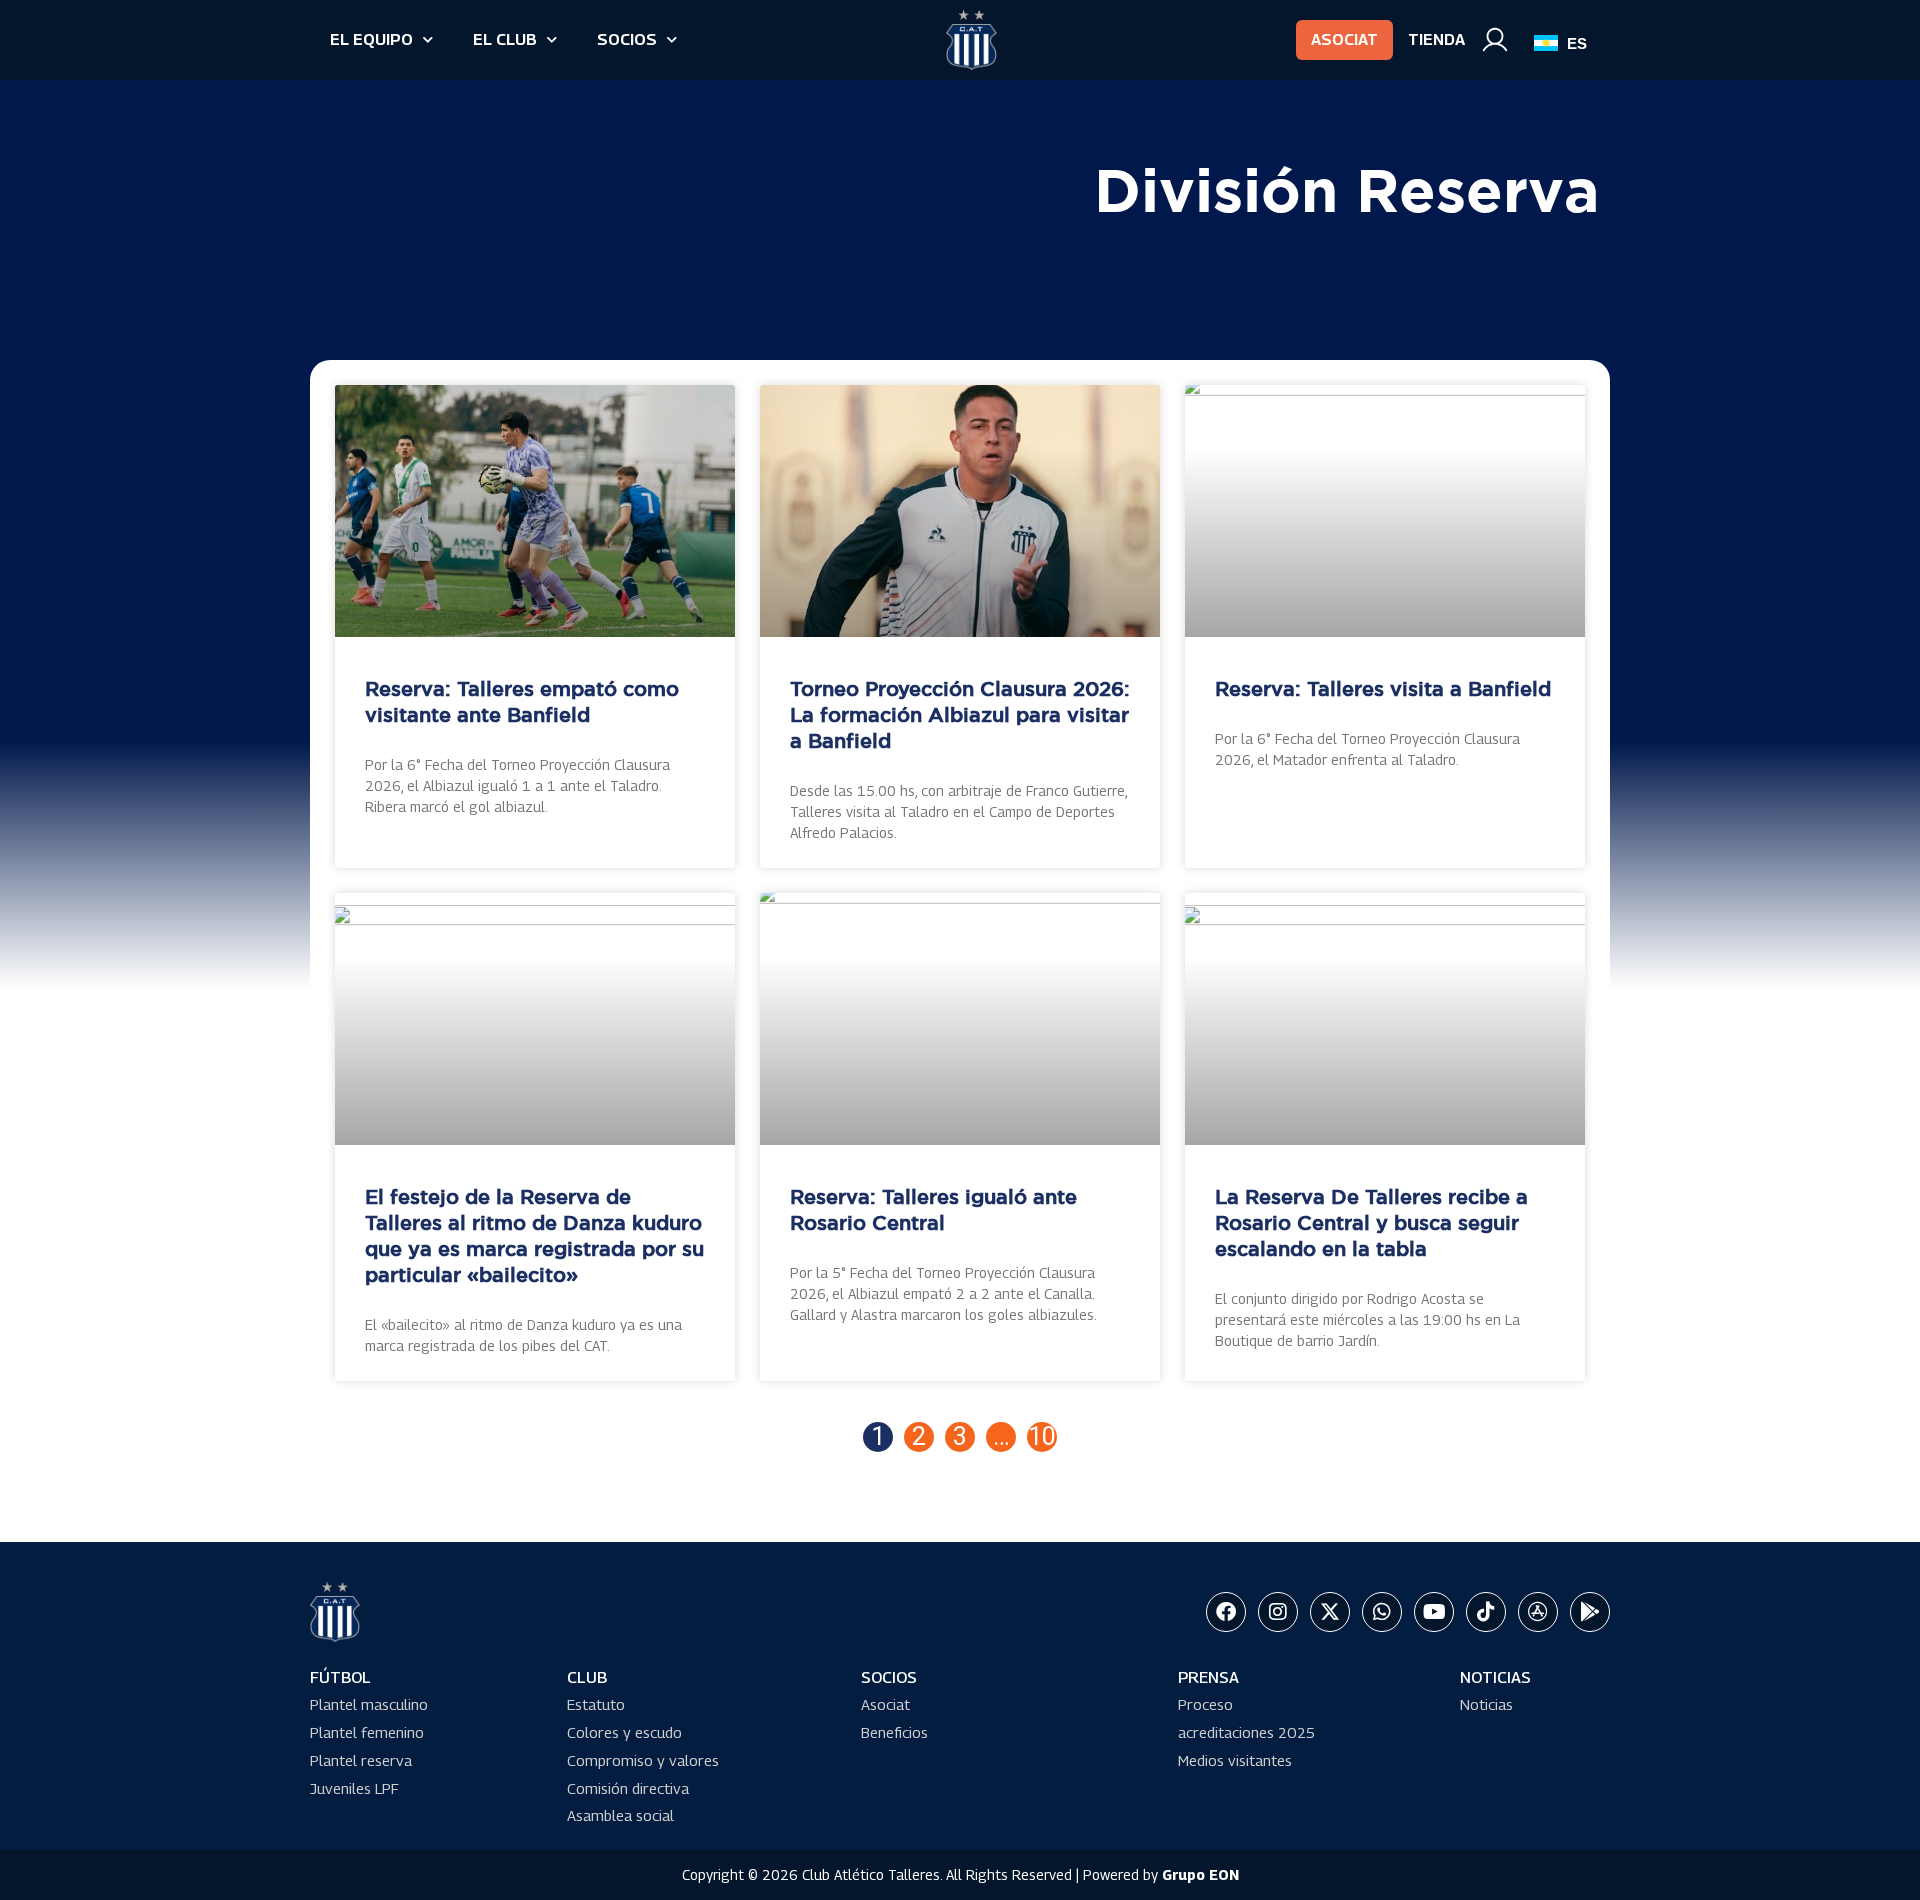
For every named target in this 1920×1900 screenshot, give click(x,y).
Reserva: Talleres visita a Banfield (1383, 690)
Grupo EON (1200, 1874)
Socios (627, 39)
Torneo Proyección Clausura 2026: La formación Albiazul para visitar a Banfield (960, 716)
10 (1042, 1436)
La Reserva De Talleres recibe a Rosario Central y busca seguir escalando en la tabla (1371, 1224)
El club (505, 39)
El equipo (371, 39)
